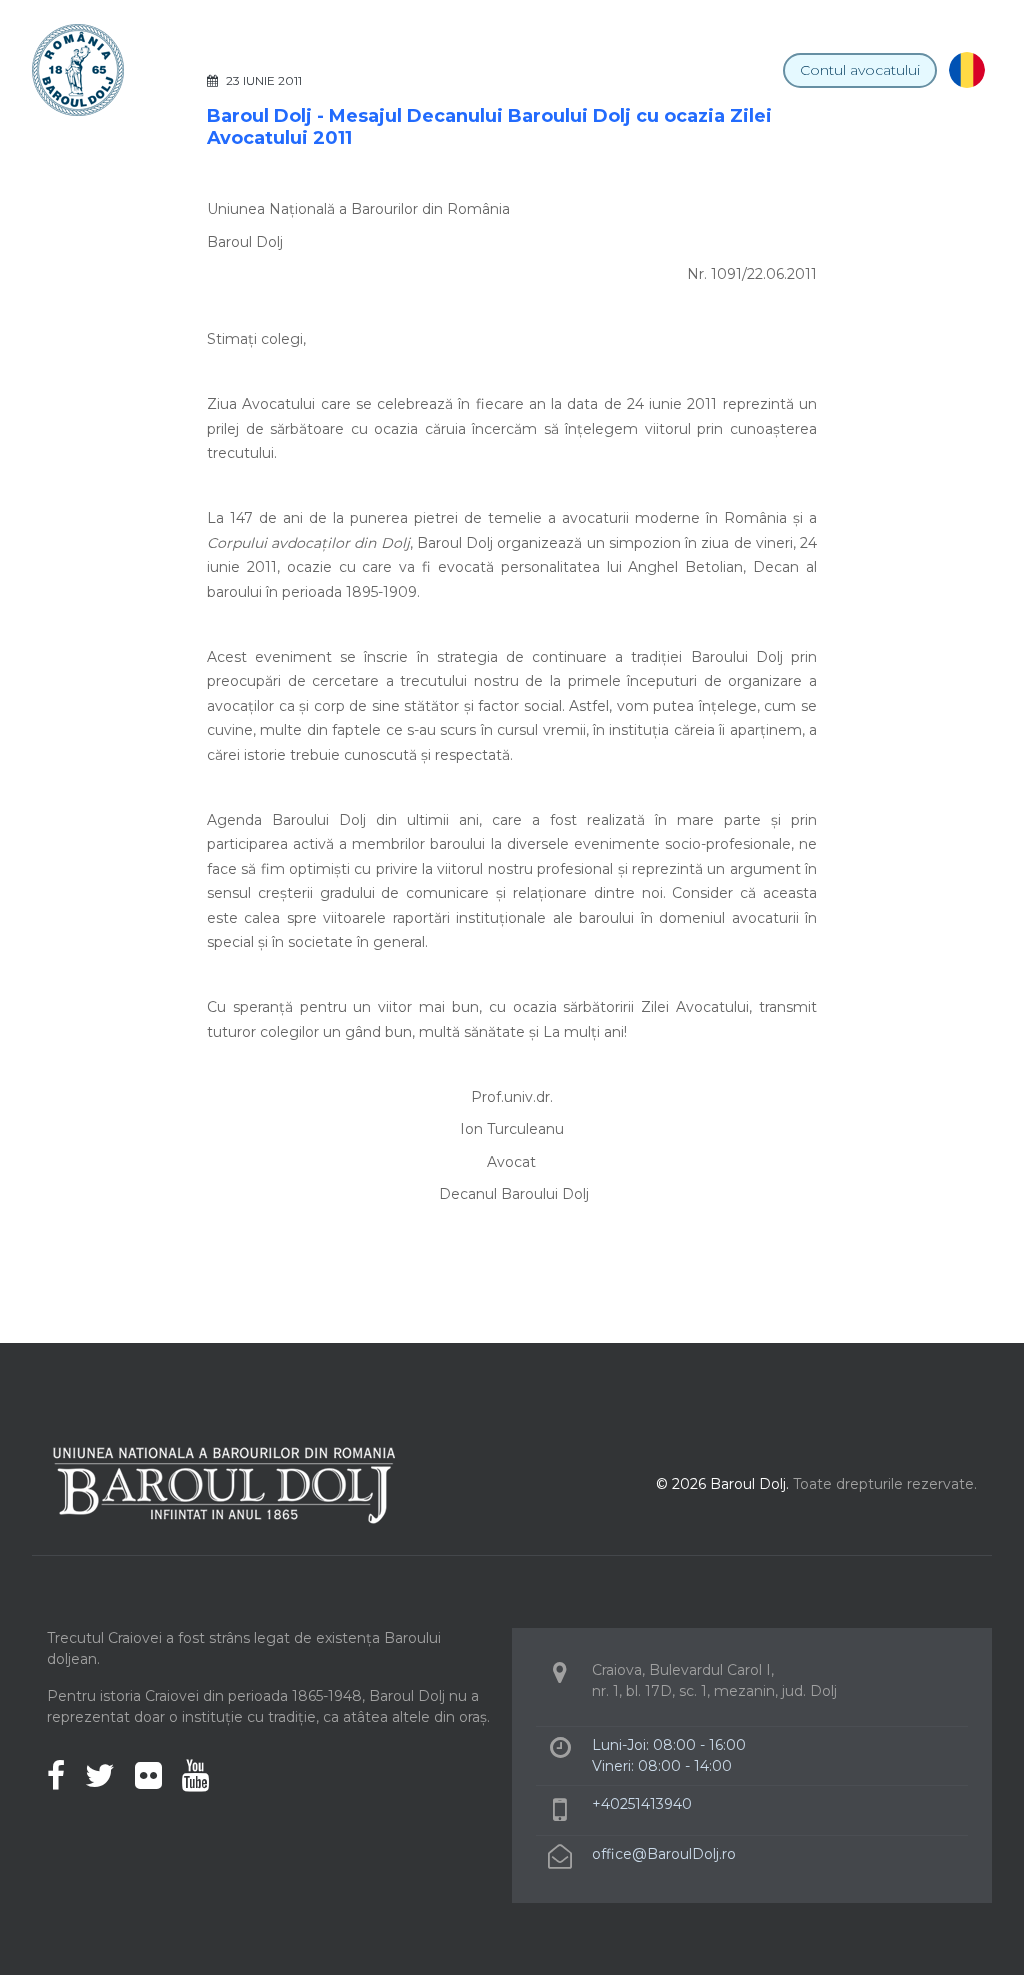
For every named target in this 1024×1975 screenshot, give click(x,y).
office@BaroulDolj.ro (664, 1854)
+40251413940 (642, 1804)
